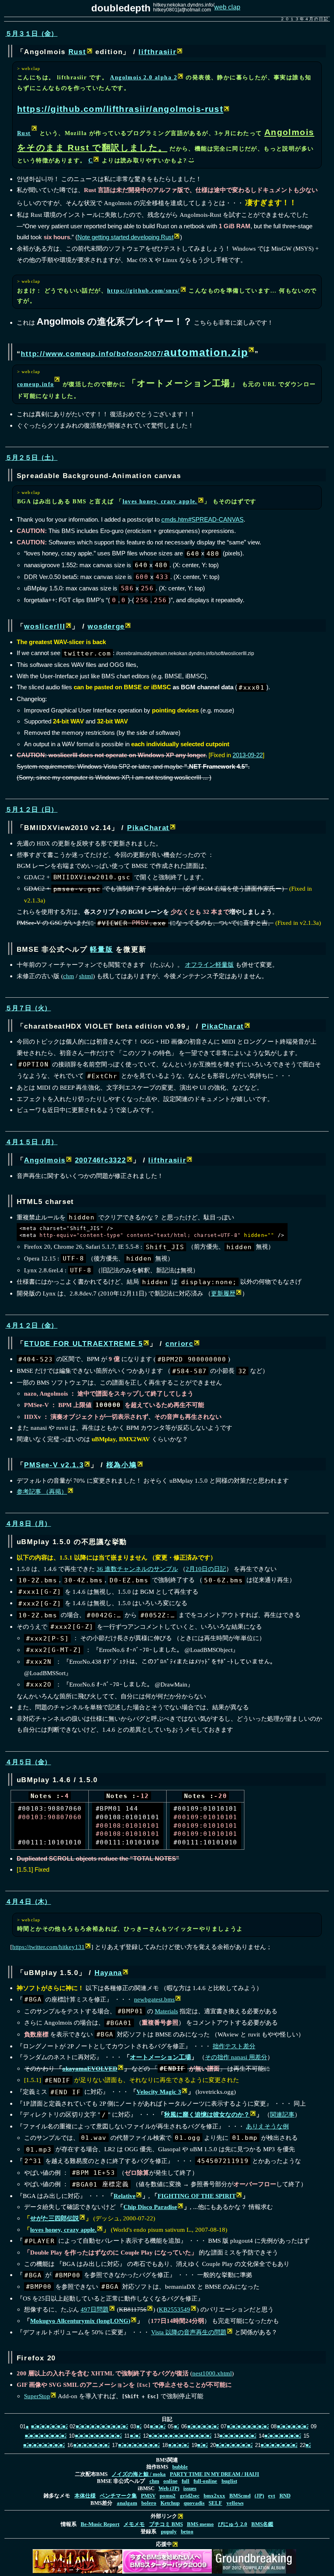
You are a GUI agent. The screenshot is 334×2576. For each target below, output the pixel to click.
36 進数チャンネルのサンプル (137, 1569)
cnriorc (179, 1344)
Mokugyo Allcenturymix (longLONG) (80, 2321)
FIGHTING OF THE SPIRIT (197, 2196)
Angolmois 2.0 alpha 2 (144, 77)
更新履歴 (223, 1293)
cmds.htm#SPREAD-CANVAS (202, 519)
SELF (215, 2503)
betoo (187, 2532)
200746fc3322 (101, 1160)
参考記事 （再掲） (42, 1491)
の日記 (206, 1569)
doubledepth (121, 8)
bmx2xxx (214, 2496)
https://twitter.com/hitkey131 (48, 1947)
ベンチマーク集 (118, 2496)
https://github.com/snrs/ (144, 291)
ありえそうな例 (267, 2126)
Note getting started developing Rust (125, 237)
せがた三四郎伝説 (55, 2218)
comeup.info (36, 384)
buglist (229, 2481)
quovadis (194, 2503)
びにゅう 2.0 (233, 2524)
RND (285, 2496)
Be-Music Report (100, 2524)
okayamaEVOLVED (90, 2068)
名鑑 (262, 2524)
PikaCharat (148, 828)
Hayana (108, 1973)
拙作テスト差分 (234, 2046)
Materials (166, 2011)
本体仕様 (85, 2496)
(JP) (259, 2496)
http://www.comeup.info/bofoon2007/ (134, 354)
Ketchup (170, 2503)
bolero (149, 2503)
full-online (205, 2481)
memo (200, 2524)
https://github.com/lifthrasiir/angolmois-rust (120, 109)
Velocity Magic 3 (159, 2092)
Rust (77, 52)
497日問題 (95, 2309)
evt (271, 2496)
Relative (125, 2196)
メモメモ (134, 2524)
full (186, 2481)
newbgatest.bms (154, 1999)
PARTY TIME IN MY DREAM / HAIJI (214, 2474)
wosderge (106, 626)
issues (190, 2489)
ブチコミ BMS (166, 2524)
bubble (180, 2467)
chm (69, 976)
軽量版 (101, 949)
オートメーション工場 (160, 2057)
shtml (86, 976)
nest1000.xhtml (212, 2373)
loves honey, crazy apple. (160, 501)
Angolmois (45, 1160)
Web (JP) (169, 2489)
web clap (227, 7)
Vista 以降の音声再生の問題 (189, 2332)
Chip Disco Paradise (150, 2207)
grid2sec (190, 2496)
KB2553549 (175, 2309)
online (170, 2481)
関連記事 (282, 2114)
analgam (127, 2503)
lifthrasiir (157, 52)
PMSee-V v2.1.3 (54, 1465)
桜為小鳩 (122, 1465)
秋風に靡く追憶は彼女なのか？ (207, 2114)
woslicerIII (45, 626)
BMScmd (240, 2496)
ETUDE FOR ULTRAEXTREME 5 (83, 1344)
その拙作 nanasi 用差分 (236, 2057)
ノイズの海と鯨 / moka (139, 2474)
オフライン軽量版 (209, 965)
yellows (235, 2503)
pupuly (169, 2532)
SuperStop (37, 2396)
